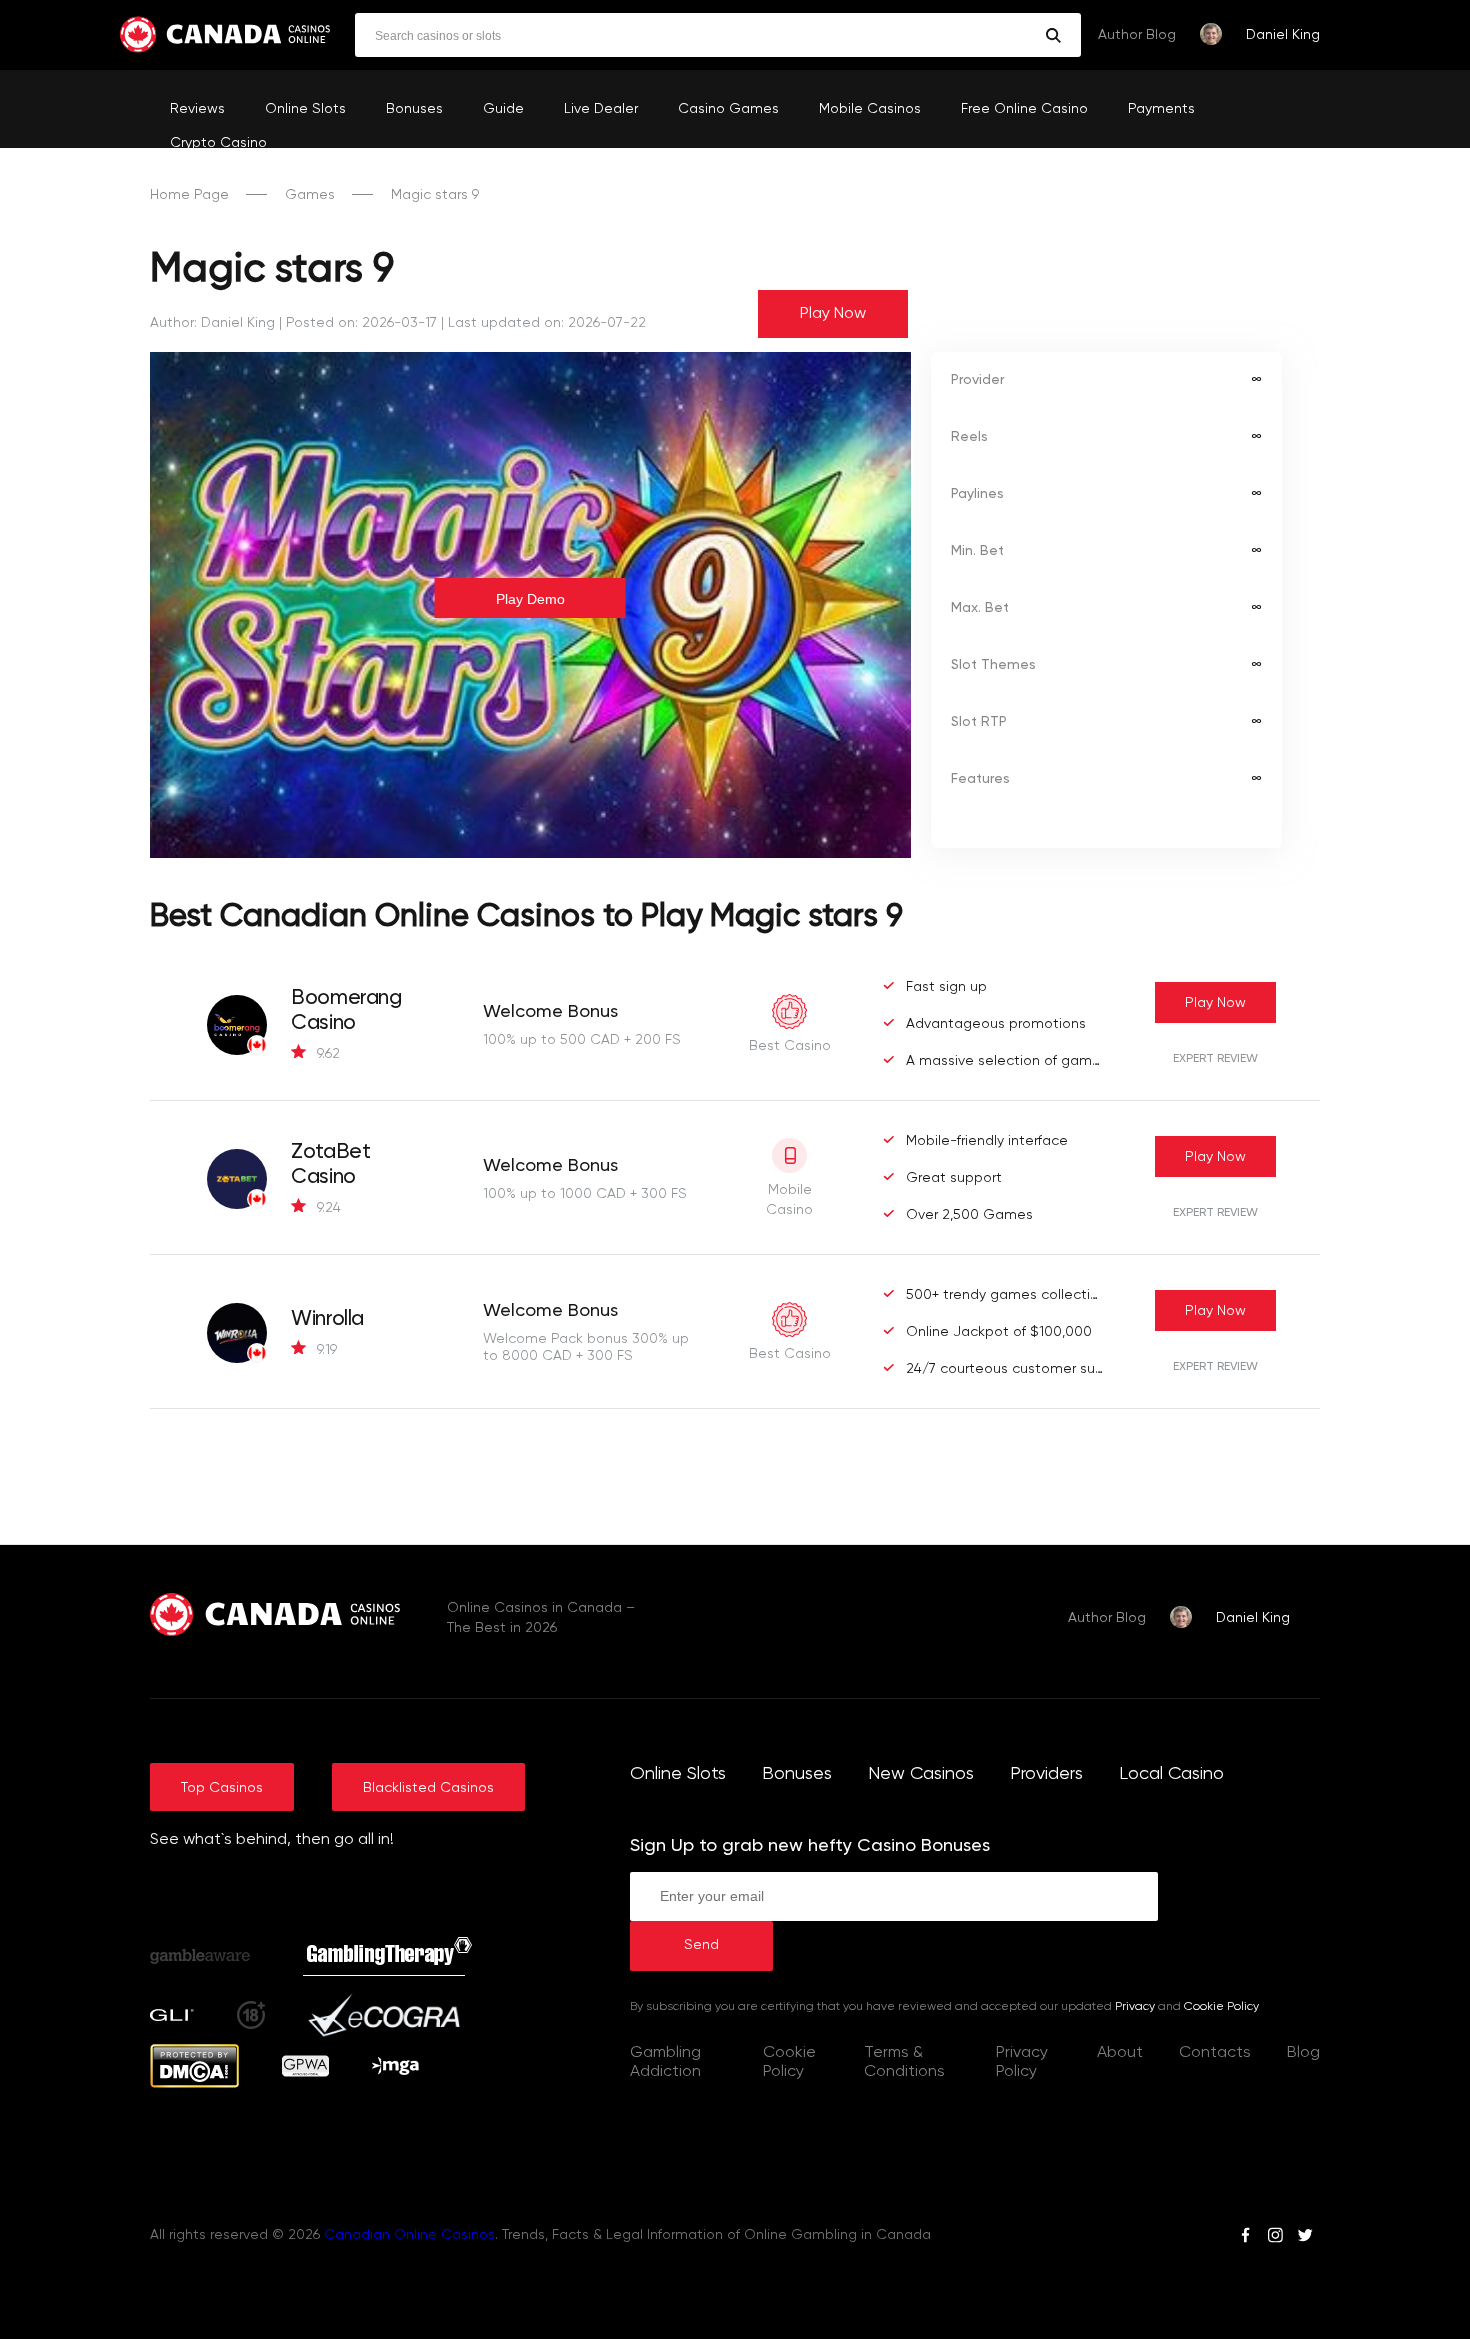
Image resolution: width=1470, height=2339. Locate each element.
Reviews (197, 109)
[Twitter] (1305, 2238)
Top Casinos (222, 1788)
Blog (1303, 2053)
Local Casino (1171, 1774)
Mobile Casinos (870, 109)
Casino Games (728, 109)
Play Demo (530, 599)
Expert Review (1215, 1059)
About (1120, 2053)
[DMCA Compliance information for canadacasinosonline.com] (194, 2084)
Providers (1046, 1774)
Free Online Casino (1024, 109)
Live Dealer (601, 109)
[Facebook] (1245, 2238)
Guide (503, 109)
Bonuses (414, 109)
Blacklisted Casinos (428, 1788)
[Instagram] (1275, 2238)
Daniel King (1283, 35)
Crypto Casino (218, 143)
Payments (1161, 109)
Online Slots (305, 109)
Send (701, 1945)
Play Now (833, 314)
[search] (1053, 35)
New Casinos (921, 1774)
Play (1215, 1003)
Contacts (1215, 2053)
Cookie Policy (1221, 2007)
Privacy (1135, 2007)
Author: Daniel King (212, 323)
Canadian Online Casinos (409, 2235)
